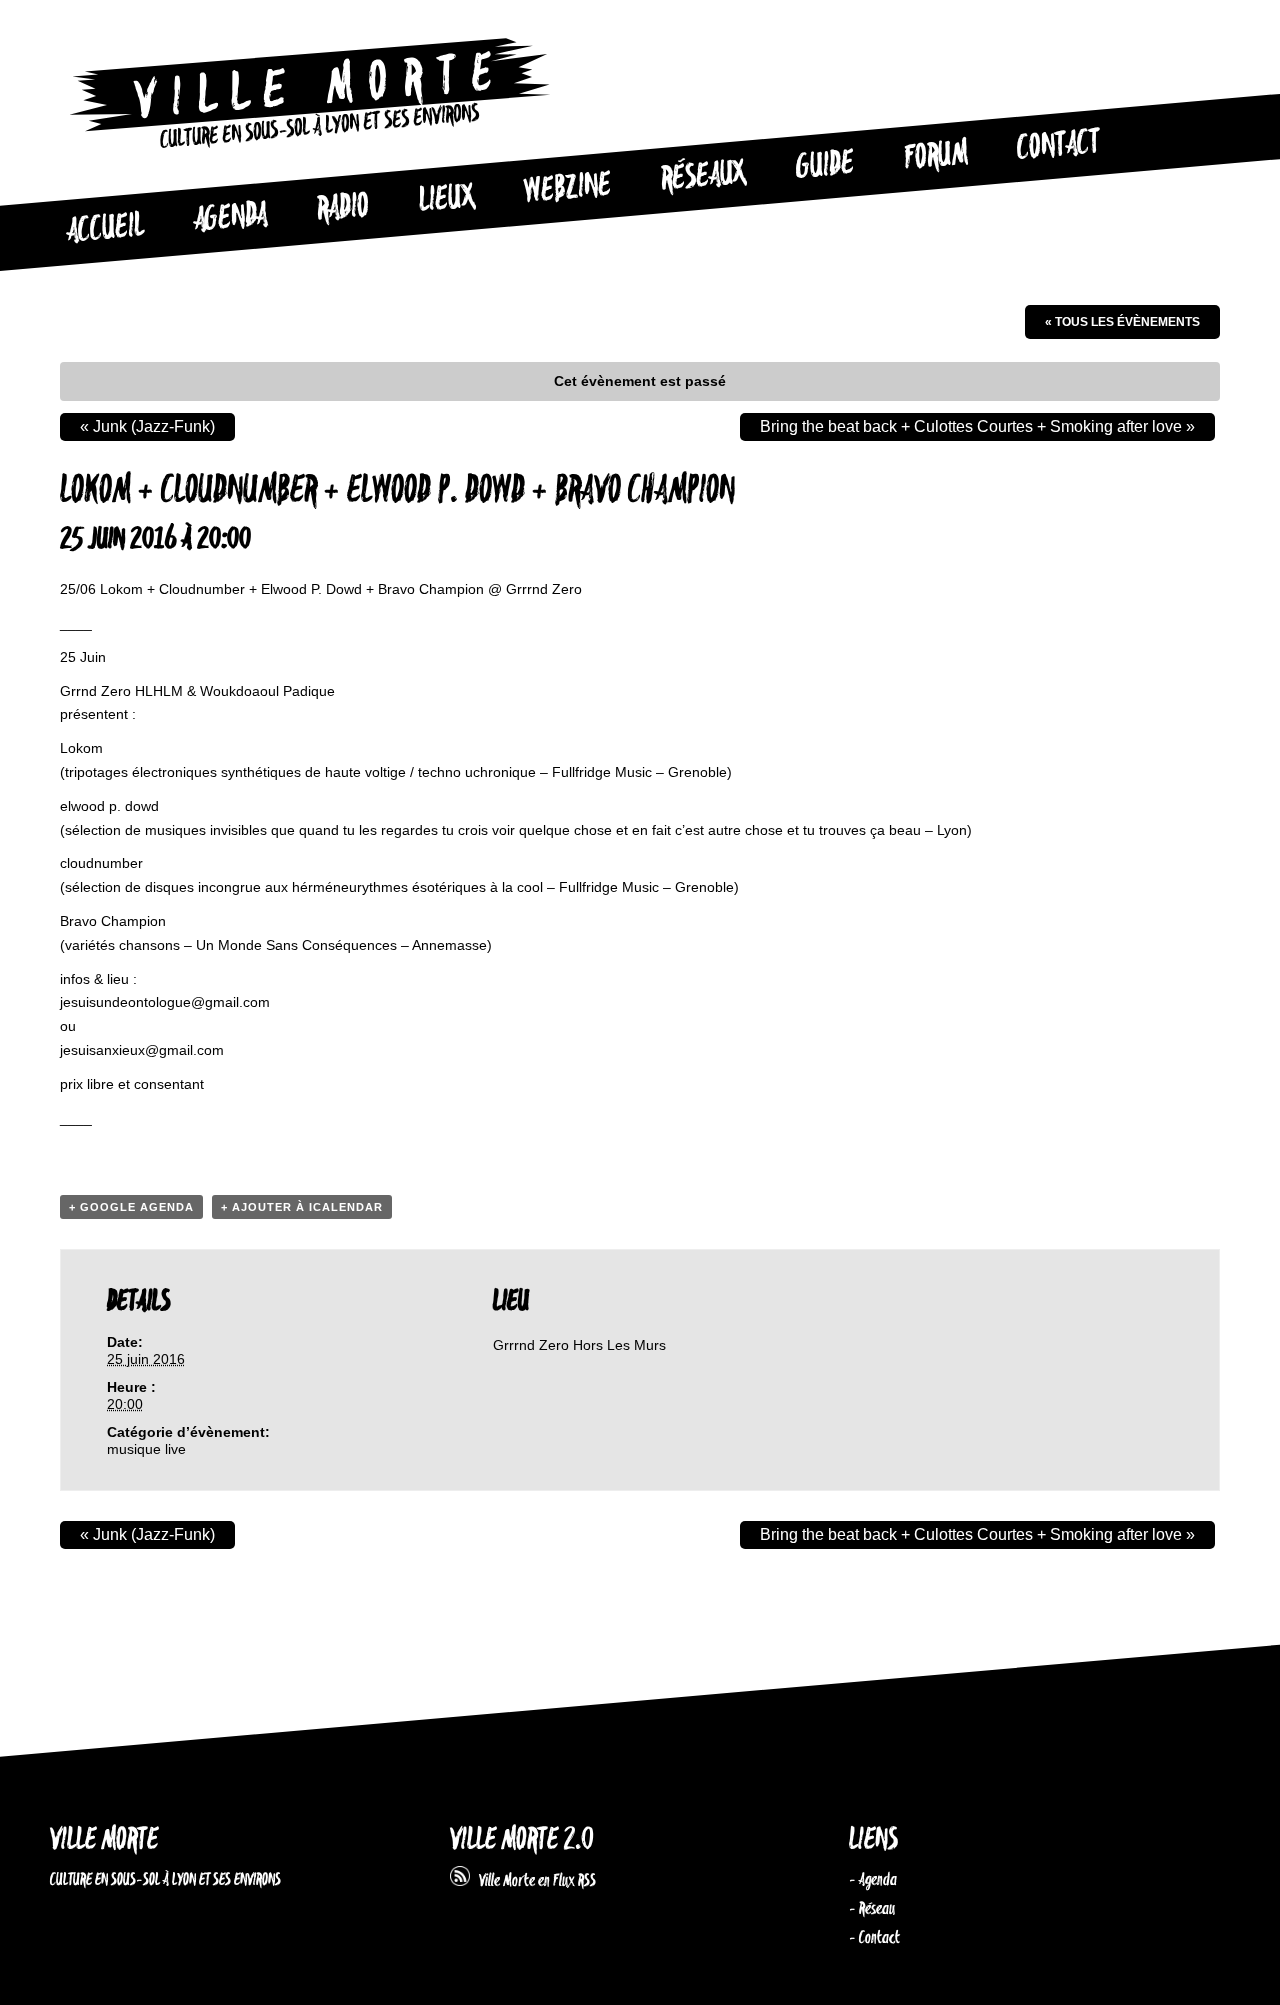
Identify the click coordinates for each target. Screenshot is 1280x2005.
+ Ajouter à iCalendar (302, 1207)
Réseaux (703, 177)
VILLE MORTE (104, 1840)
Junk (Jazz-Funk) (147, 426)
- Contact (874, 1938)
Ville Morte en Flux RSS (533, 1881)
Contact (1059, 146)
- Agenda (873, 1880)
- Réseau (872, 1909)
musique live (146, 1449)
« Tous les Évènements (1122, 322)
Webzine (568, 189)
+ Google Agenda (131, 1207)
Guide (826, 166)
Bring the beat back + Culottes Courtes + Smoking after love (977, 426)
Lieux (447, 200)
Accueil (105, 229)
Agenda (230, 218)
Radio (343, 208)
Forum (936, 156)
